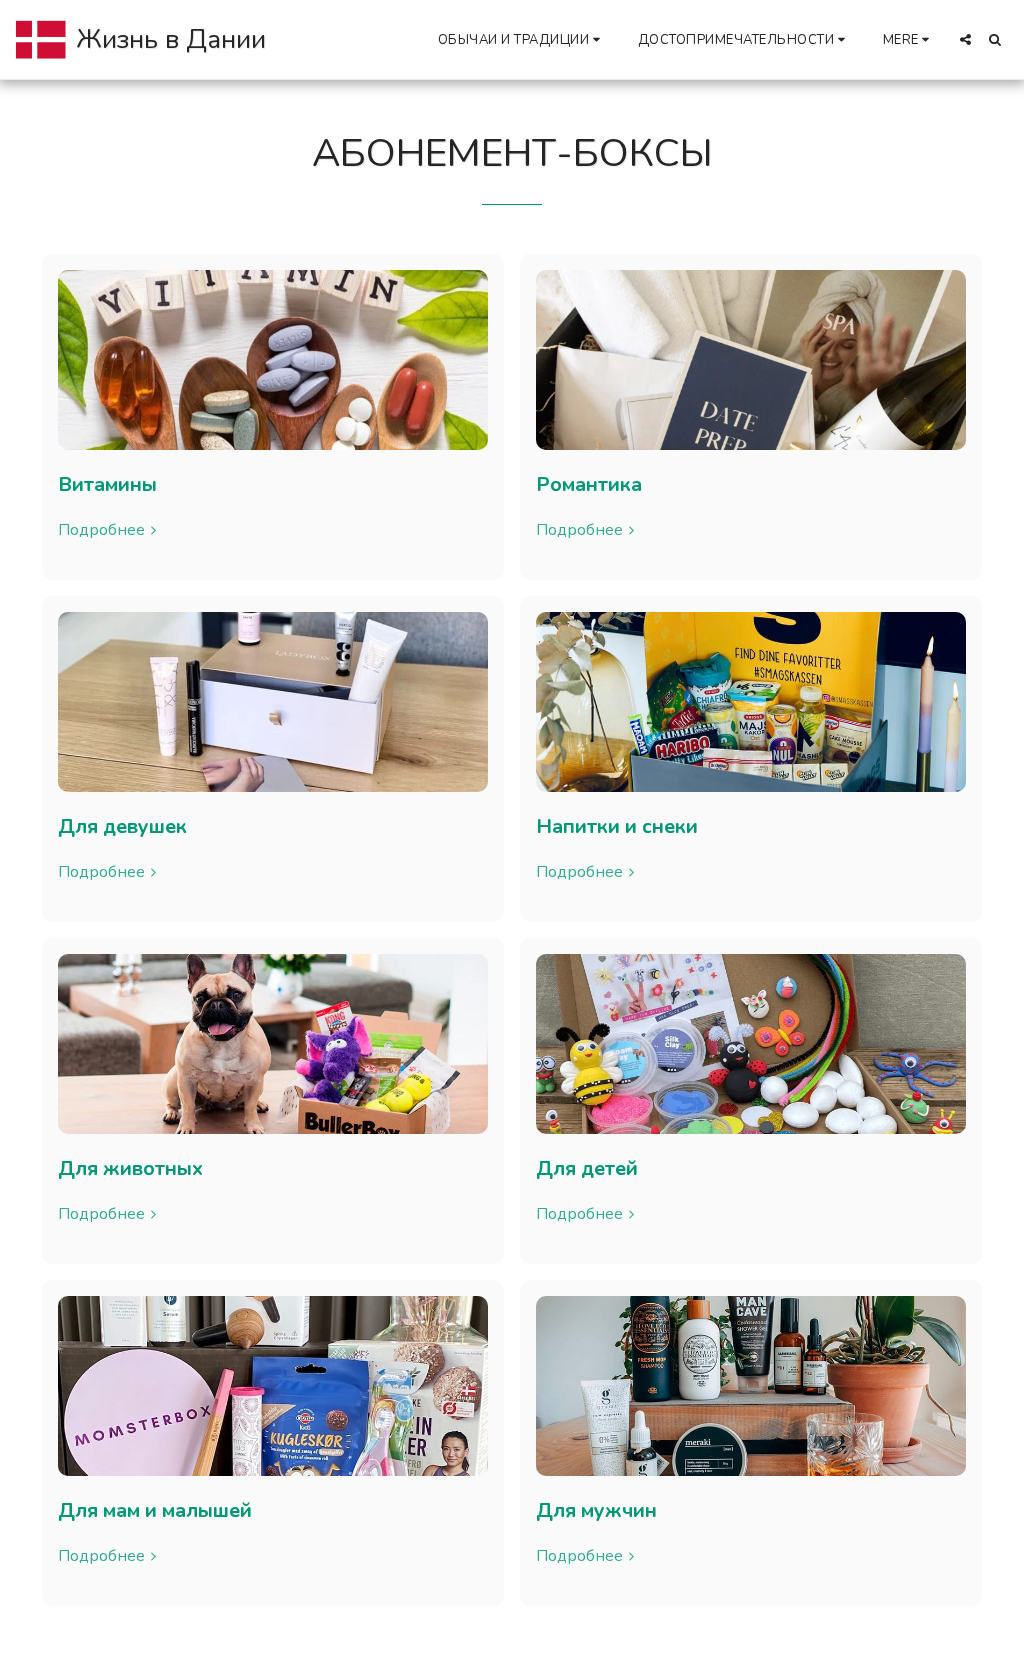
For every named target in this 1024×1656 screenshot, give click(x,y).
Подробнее (101, 530)
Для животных (130, 1168)
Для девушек (122, 826)
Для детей (587, 1168)
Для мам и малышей (155, 1510)
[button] (522, 39)
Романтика (589, 484)
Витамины (107, 484)
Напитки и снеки (617, 826)
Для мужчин (596, 1510)
